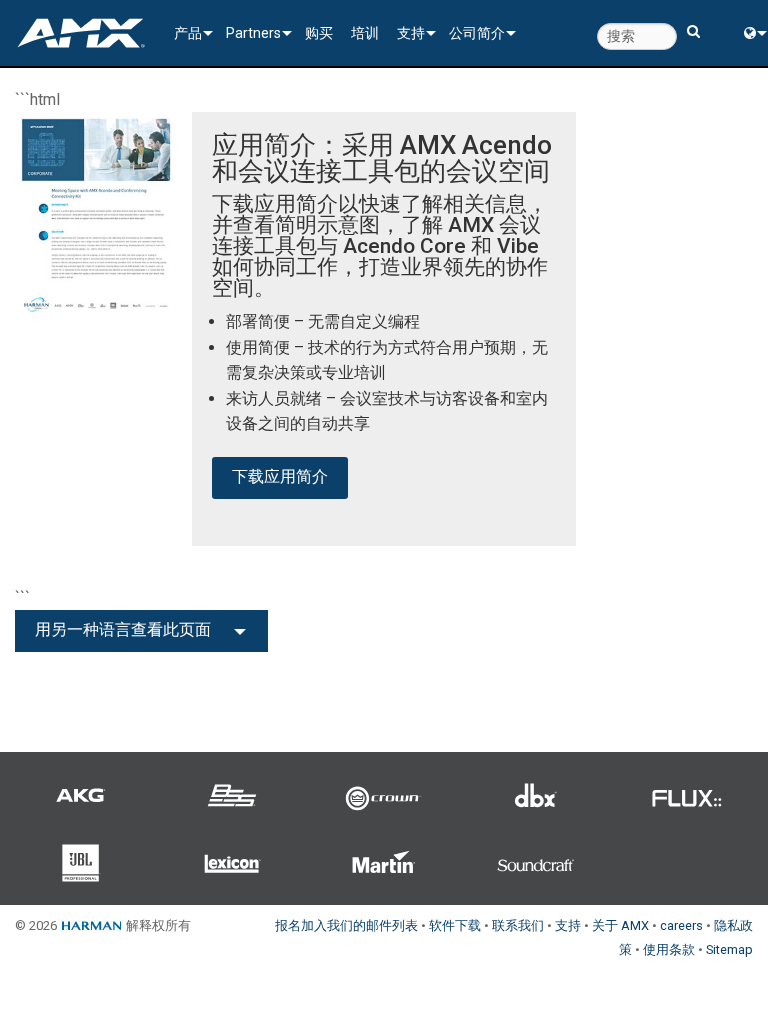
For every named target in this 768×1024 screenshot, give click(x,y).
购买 (319, 33)
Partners (253, 33)
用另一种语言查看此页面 (123, 629)
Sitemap (729, 949)
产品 (188, 33)
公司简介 (477, 33)
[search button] (693, 22)
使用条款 (669, 949)
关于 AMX (620, 925)
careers (681, 925)
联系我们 (518, 925)
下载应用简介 (280, 476)
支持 (411, 33)
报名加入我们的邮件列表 (346, 925)
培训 (365, 33)
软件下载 (455, 925)
